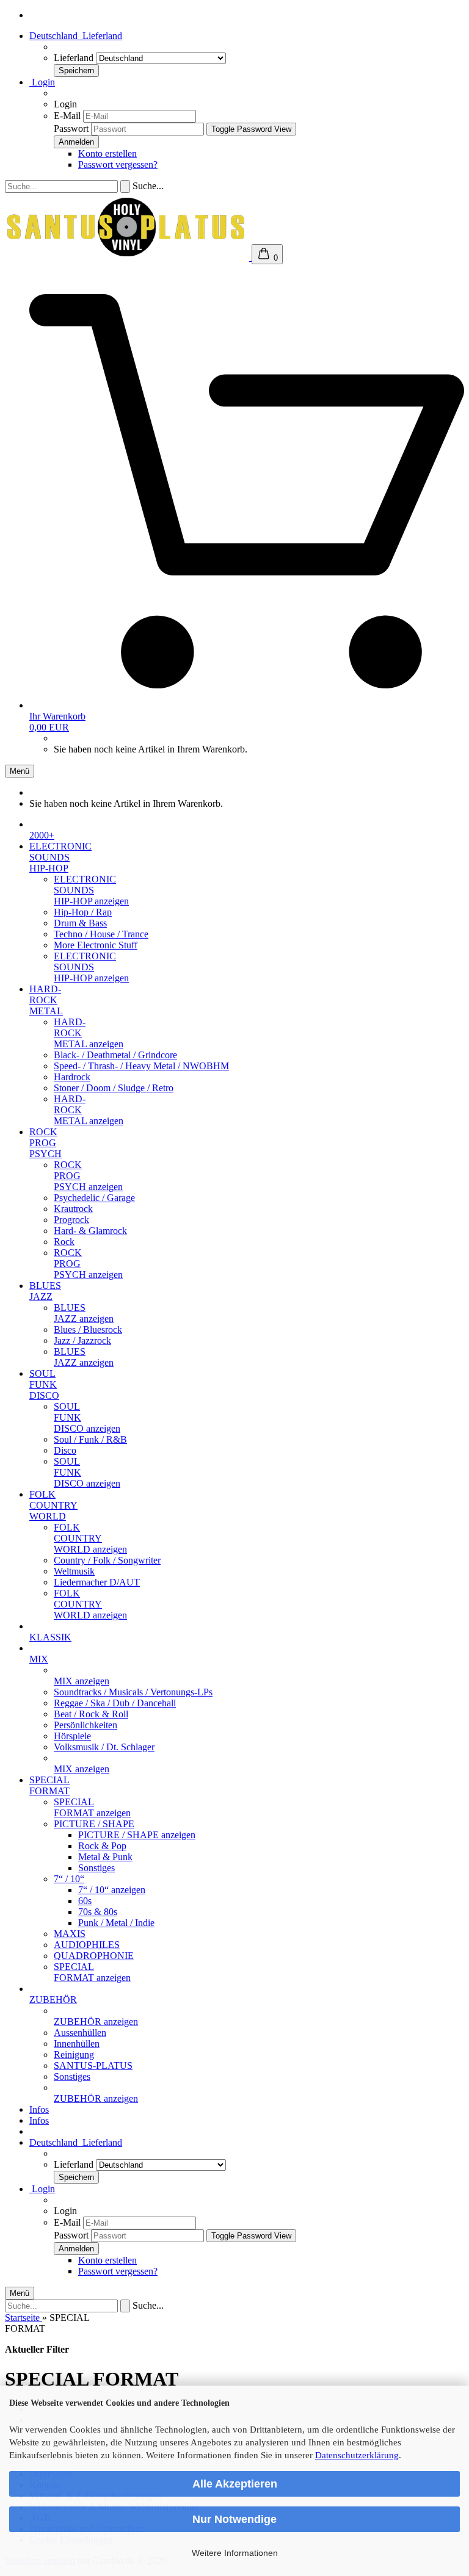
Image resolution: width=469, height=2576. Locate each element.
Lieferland (75, 58)
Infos (39, 2109)
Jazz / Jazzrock (82, 1340)
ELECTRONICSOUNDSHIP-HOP (60, 857)
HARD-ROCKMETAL (46, 1000)
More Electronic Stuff (96, 945)
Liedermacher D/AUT (97, 1582)
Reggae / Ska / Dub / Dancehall (115, 1703)
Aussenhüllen (80, 2033)
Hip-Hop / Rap (83, 912)
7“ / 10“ (69, 1879)
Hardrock (72, 1077)
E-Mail (67, 116)
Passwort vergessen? (118, 164)
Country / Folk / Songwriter (107, 1560)
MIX (39, 1659)
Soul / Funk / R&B (90, 1439)
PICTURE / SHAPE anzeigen (137, 1835)
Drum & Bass (80, 923)
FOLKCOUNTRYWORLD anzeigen (90, 1538)
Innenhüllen (77, 2044)
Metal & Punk (105, 1857)
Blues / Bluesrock (88, 1329)
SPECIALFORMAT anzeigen (92, 1807)
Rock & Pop (102, 1846)
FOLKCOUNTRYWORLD (53, 1505)
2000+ (42, 835)
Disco (65, 1450)
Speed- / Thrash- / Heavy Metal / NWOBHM (141, 1066)
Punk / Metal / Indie (116, 1923)
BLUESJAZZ (45, 1291)
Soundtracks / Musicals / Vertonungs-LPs (133, 1692)
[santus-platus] (128, 257)
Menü (20, 771)
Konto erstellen (107, 153)
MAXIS (70, 1934)
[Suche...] (125, 186)
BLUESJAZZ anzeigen (84, 1313)
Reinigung (74, 2055)
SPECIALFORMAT (49, 1785)
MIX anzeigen (82, 1681)
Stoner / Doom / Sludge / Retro (114, 1088)
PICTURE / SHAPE (94, 1824)
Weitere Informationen (235, 2553)
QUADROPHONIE (94, 1956)
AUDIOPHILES (87, 1945)
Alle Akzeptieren (235, 2484)
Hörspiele (72, 1736)
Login (42, 82)
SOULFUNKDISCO (44, 1384)
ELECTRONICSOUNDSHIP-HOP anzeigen (91, 890)
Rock (64, 1242)
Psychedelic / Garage (94, 1198)
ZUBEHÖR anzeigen (96, 2022)
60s (85, 1901)
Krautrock (73, 1209)
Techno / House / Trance (101, 934)
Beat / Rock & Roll (91, 1714)
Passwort (71, 128)
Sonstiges (96, 1868)
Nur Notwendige (234, 2519)
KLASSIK (50, 1637)
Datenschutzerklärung (357, 2455)
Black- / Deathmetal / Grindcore (115, 1055)
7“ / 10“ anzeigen (112, 1890)
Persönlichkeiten (85, 1725)
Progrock (71, 1220)
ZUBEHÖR (53, 2000)
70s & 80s (98, 1912)
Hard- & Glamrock (90, 1231)
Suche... (148, 186)
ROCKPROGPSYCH (45, 1143)
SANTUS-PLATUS (93, 2065)
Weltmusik (74, 1571)
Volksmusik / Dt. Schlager (104, 1747)
